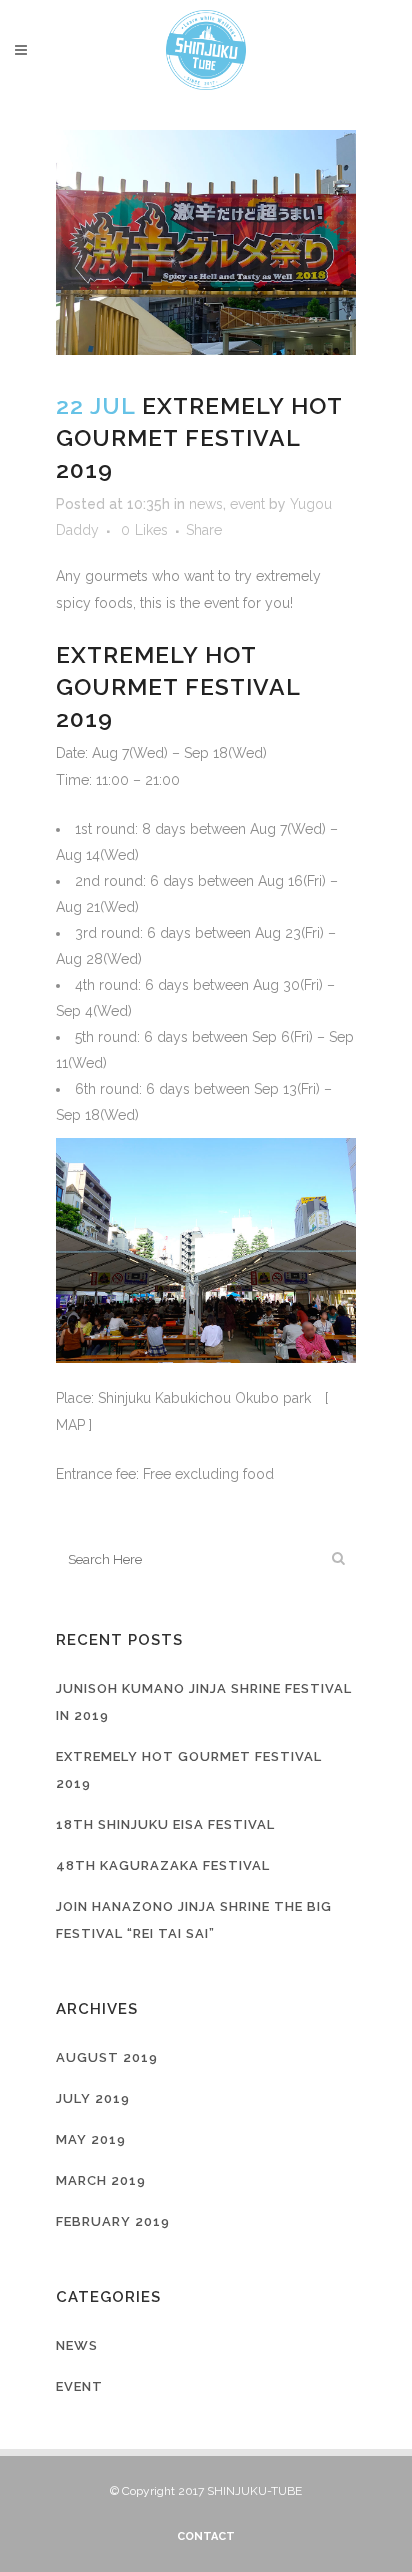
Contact (206, 2536)
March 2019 (101, 2180)
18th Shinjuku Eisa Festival (165, 1824)
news (206, 504)
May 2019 (91, 2139)
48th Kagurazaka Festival (163, 1865)
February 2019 (113, 2221)
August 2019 (107, 2057)
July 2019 (93, 2098)
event (247, 504)
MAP (70, 1425)
